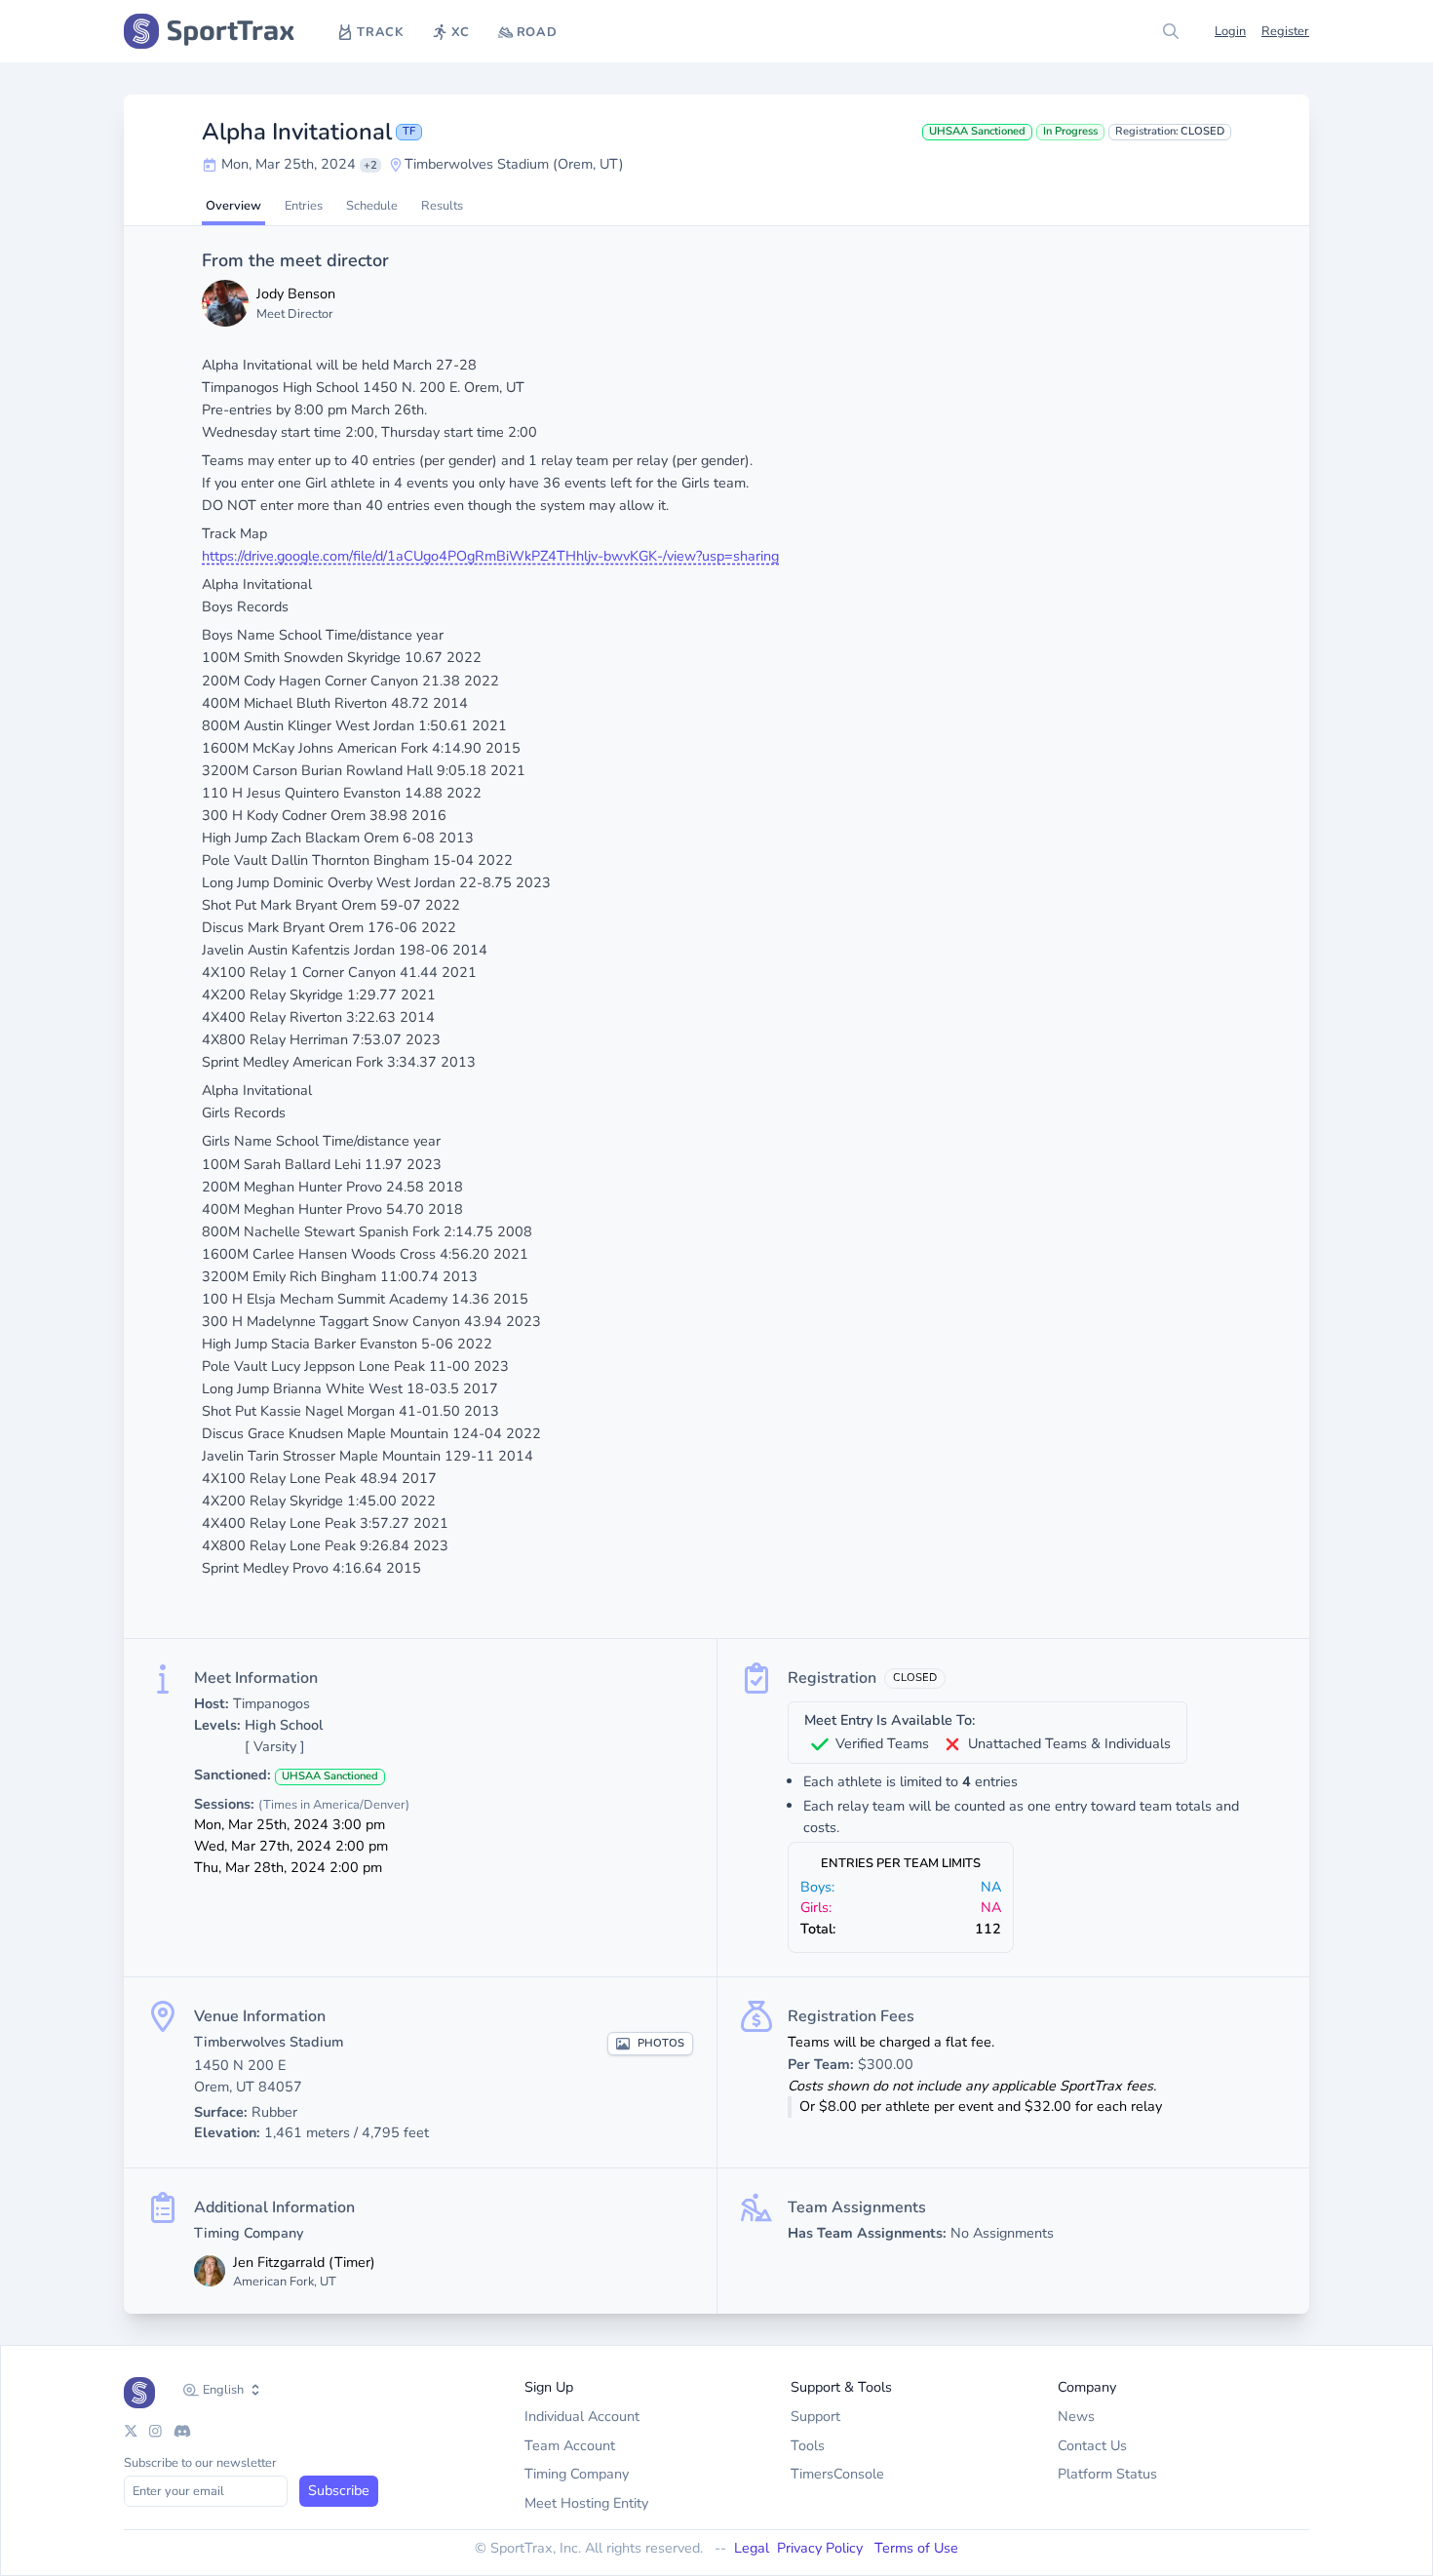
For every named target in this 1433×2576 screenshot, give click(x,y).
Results (442, 206)
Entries (304, 206)
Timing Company (577, 2474)
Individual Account (582, 2416)
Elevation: (227, 2132)
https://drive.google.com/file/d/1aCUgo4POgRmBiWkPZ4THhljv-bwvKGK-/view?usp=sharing (490, 556)
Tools (808, 2445)
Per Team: (821, 2064)
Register (1285, 31)
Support (815, 2416)
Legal (752, 2548)
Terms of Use (916, 2548)
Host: (212, 1703)
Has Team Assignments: (867, 2233)
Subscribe (339, 2490)
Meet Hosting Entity (586, 2503)
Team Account (570, 2445)
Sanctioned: (232, 1775)
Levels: (217, 1725)
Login (1230, 31)
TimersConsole (837, 2474)
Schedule (372, 206)
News (1076, 2416)
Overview (233, 206)
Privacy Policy (822, 2548)
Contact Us (1092, 2445)
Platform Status (1107, 2474)
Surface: (221, 2112)
